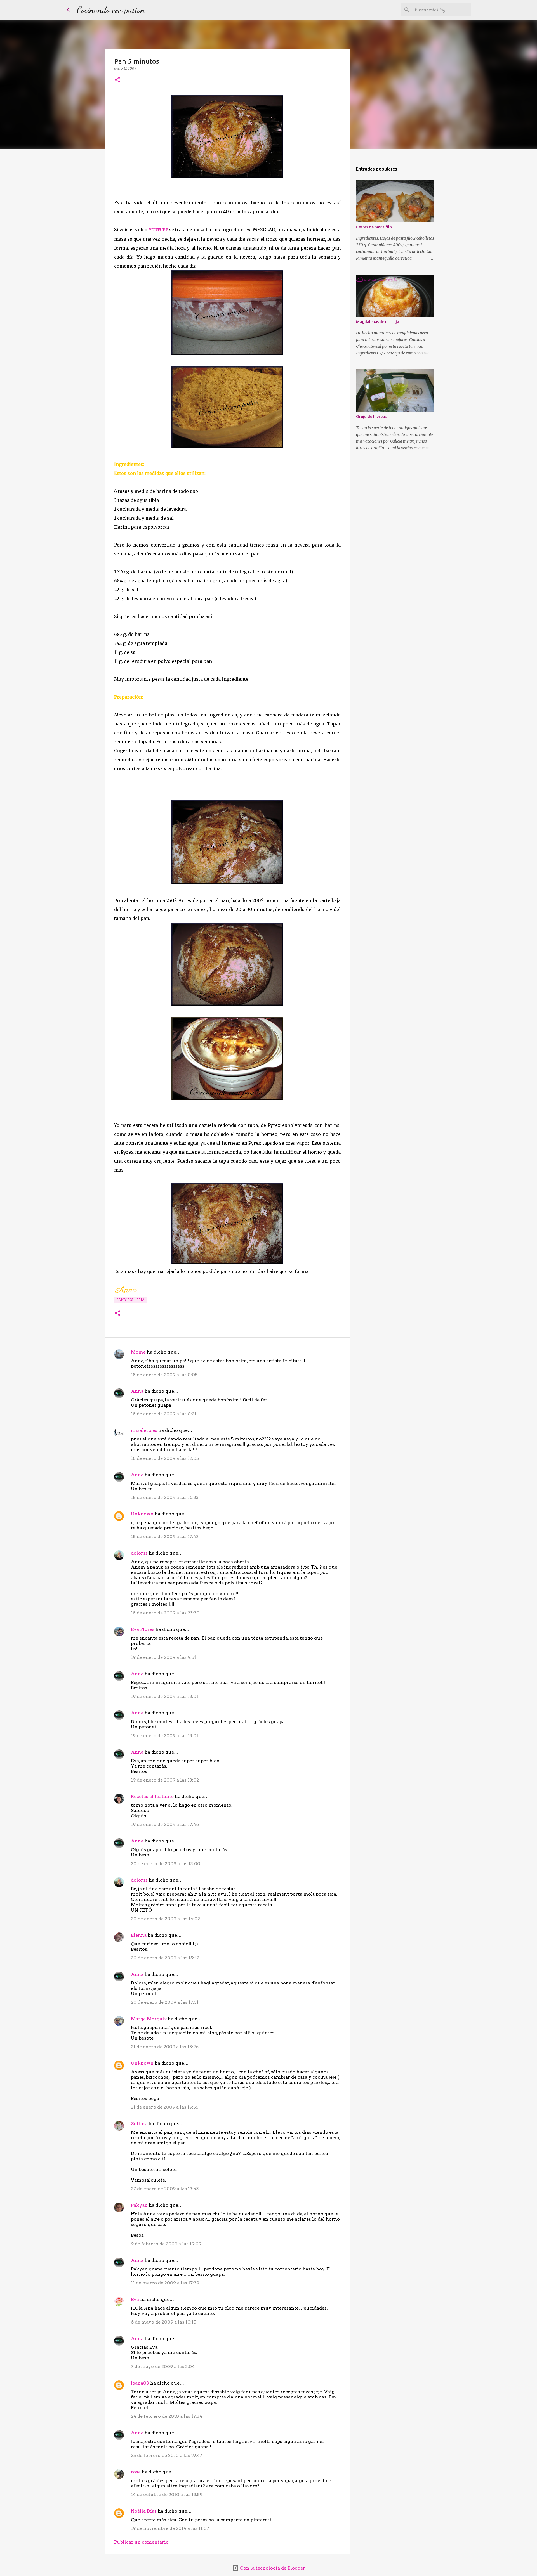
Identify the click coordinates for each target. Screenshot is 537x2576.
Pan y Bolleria (130, 1300)
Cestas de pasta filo (374, 227)
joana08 (140, 2383)
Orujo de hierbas (371, 417)
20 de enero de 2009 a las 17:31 (165, 2002)
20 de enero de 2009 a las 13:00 (166, 1864)
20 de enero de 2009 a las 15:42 (165, 1958)
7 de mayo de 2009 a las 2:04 (163, 2366)
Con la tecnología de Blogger (272, 2568)
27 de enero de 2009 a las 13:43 (165, 2189)
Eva (135, 2299)
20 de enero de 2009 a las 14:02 (165, 1919)
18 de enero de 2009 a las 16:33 (165, 1497)
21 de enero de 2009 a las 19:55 (165, 2107)
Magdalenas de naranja (378, 322)
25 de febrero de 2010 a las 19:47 (167, 2455)
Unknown (142, 1514)
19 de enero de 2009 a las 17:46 (165, 1824)
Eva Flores (143, 1629)
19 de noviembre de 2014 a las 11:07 (170, 2528)
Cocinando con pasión (111, 10)
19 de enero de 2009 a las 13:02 (165, 1780)
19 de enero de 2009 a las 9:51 (163, 1657)
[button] (117, 80)
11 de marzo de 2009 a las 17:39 (165, 2283)
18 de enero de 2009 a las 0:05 (164, 1375)
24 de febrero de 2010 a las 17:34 (167, 2416)
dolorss (139, 1553)
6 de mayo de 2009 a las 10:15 (163, 2322)
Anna (137, 1391)
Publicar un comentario (141, 2542)
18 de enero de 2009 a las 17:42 (165, 1537)
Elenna (139, 1935)
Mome (138, 1352)
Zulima (139, 2124)
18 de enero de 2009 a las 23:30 (165, 1613)
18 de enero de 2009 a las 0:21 (164, 1414)
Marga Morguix (149, 2019)
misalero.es (144, 1430)
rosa (136, 2472)
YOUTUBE (158, 230)
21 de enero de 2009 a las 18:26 (165, 2047)
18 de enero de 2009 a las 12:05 (165, 1458)
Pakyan (139, 2205)
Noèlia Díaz (144, 2511)
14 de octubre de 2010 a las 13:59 (167, 2495)
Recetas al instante (152, 1796)
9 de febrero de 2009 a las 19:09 (166, 2244)
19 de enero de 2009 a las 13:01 (165, 1696)
